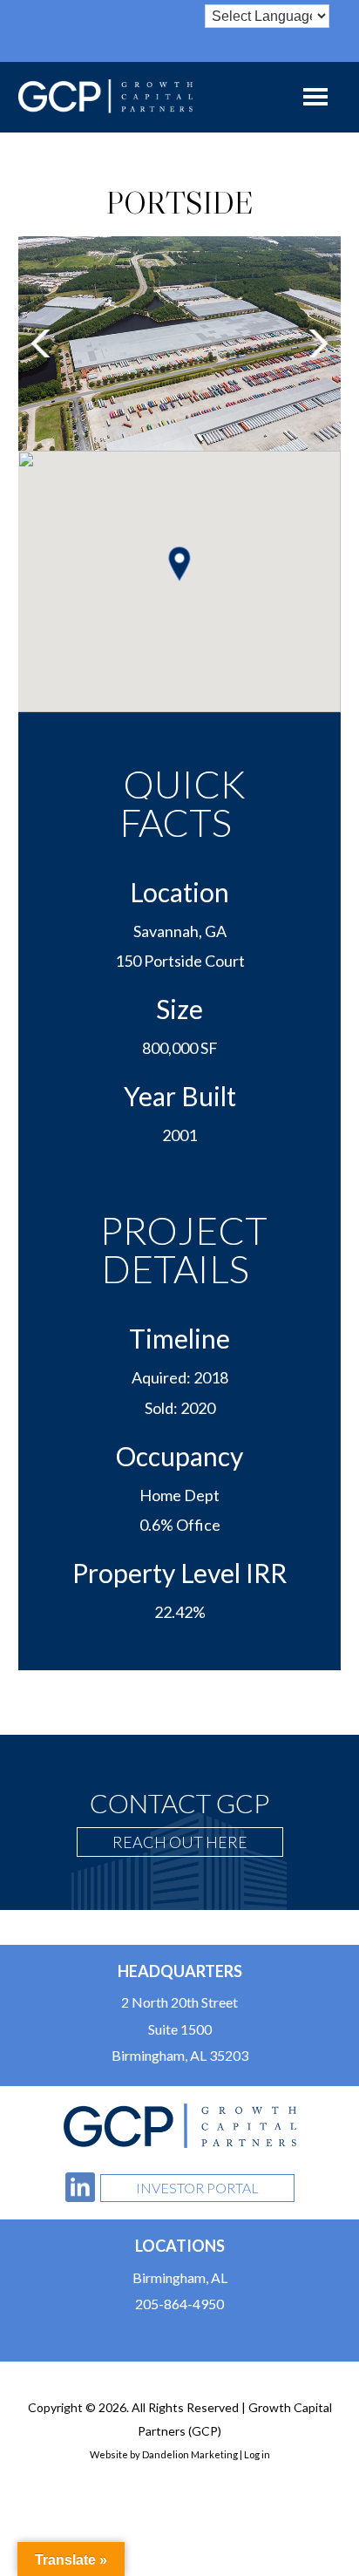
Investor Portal (197, 2188)
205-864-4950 (179, 2304)
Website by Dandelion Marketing (164, 2454)
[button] (41, 343)
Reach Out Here (180, 1842)
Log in (257, 2454)
